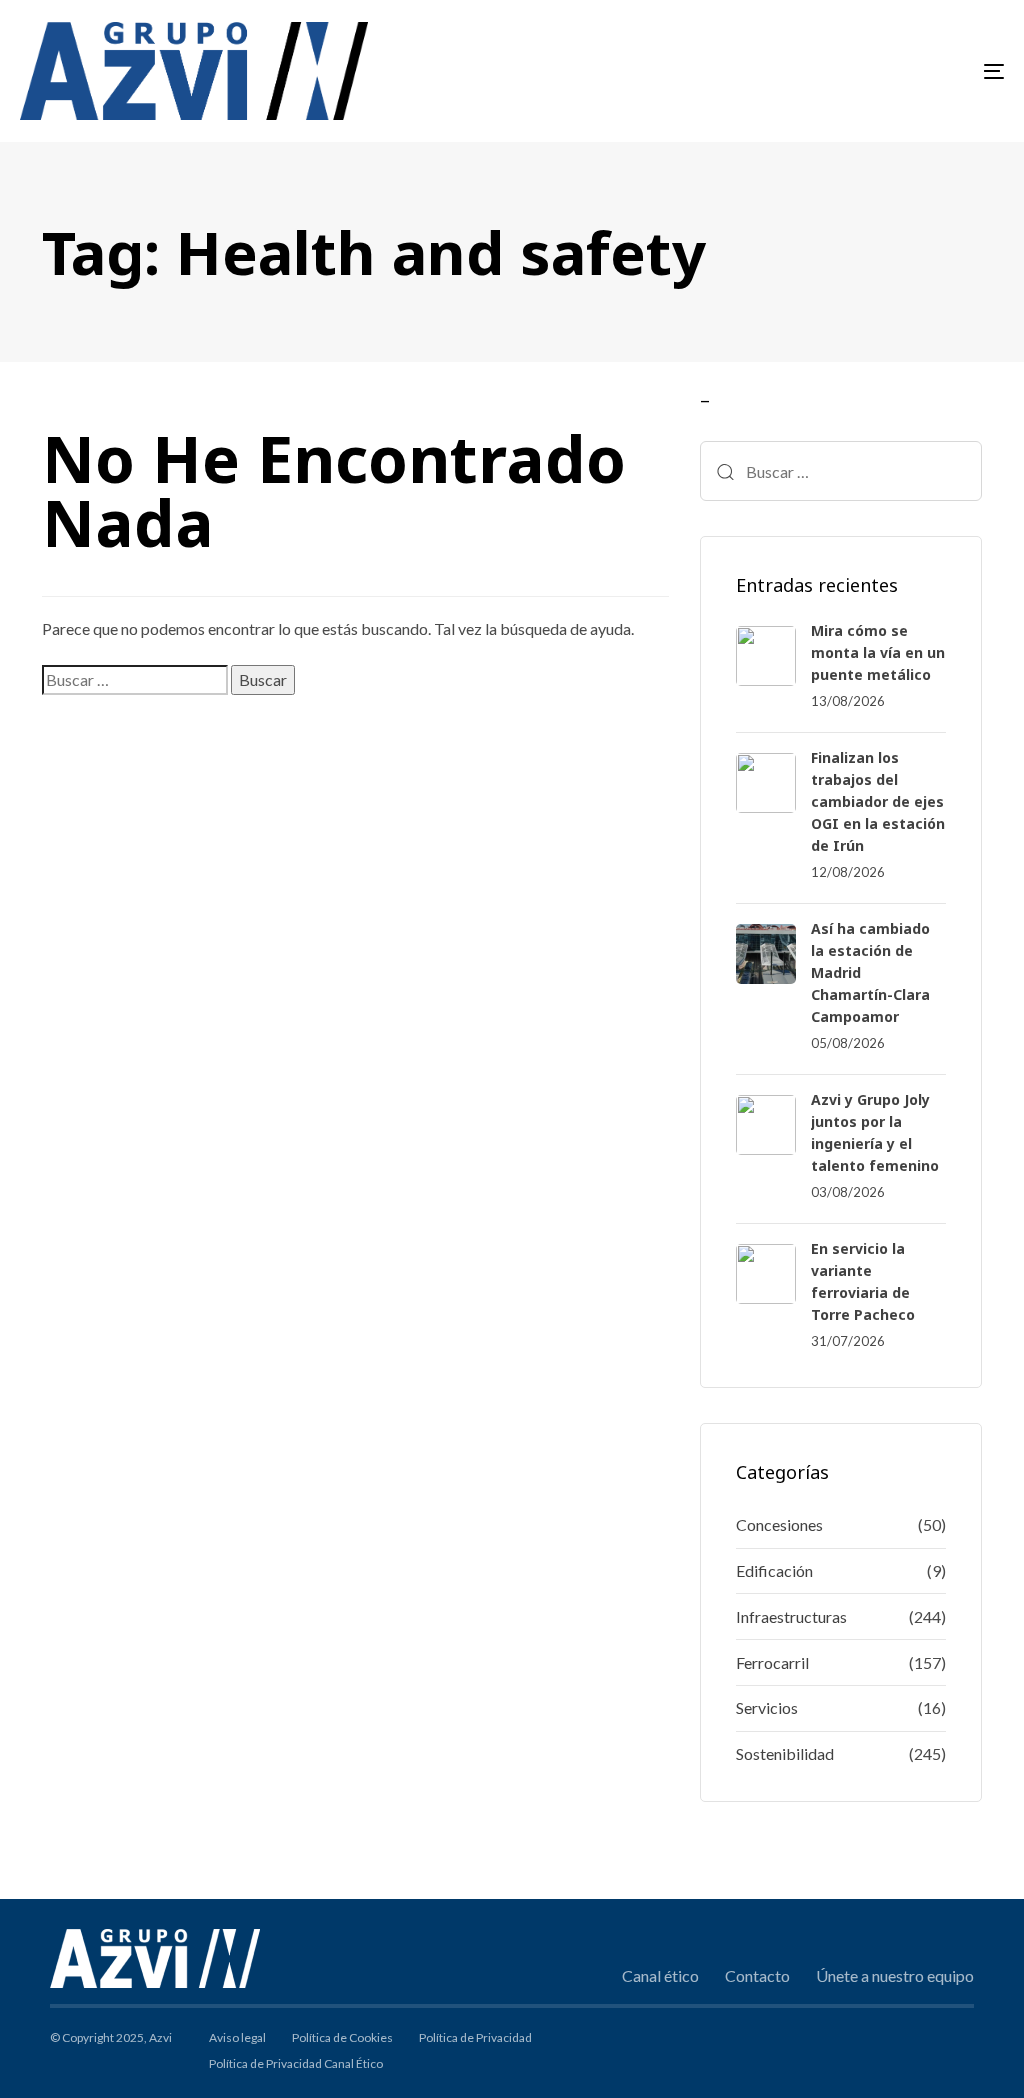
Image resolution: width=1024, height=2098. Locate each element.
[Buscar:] (135, 680)
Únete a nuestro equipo (895, 1975)
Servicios (767, 1707)
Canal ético (660, 1975)
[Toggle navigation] (840, 71)
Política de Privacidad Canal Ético (296, 2063)
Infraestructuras (791, 1616)
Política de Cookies (342, 2037)
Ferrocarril (772, 1662)
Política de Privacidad (475, 2037)
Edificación (774, 1570)
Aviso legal (237, 2037)
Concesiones (779, 1524)
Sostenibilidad (785, 1753)
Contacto (757, 1975)
